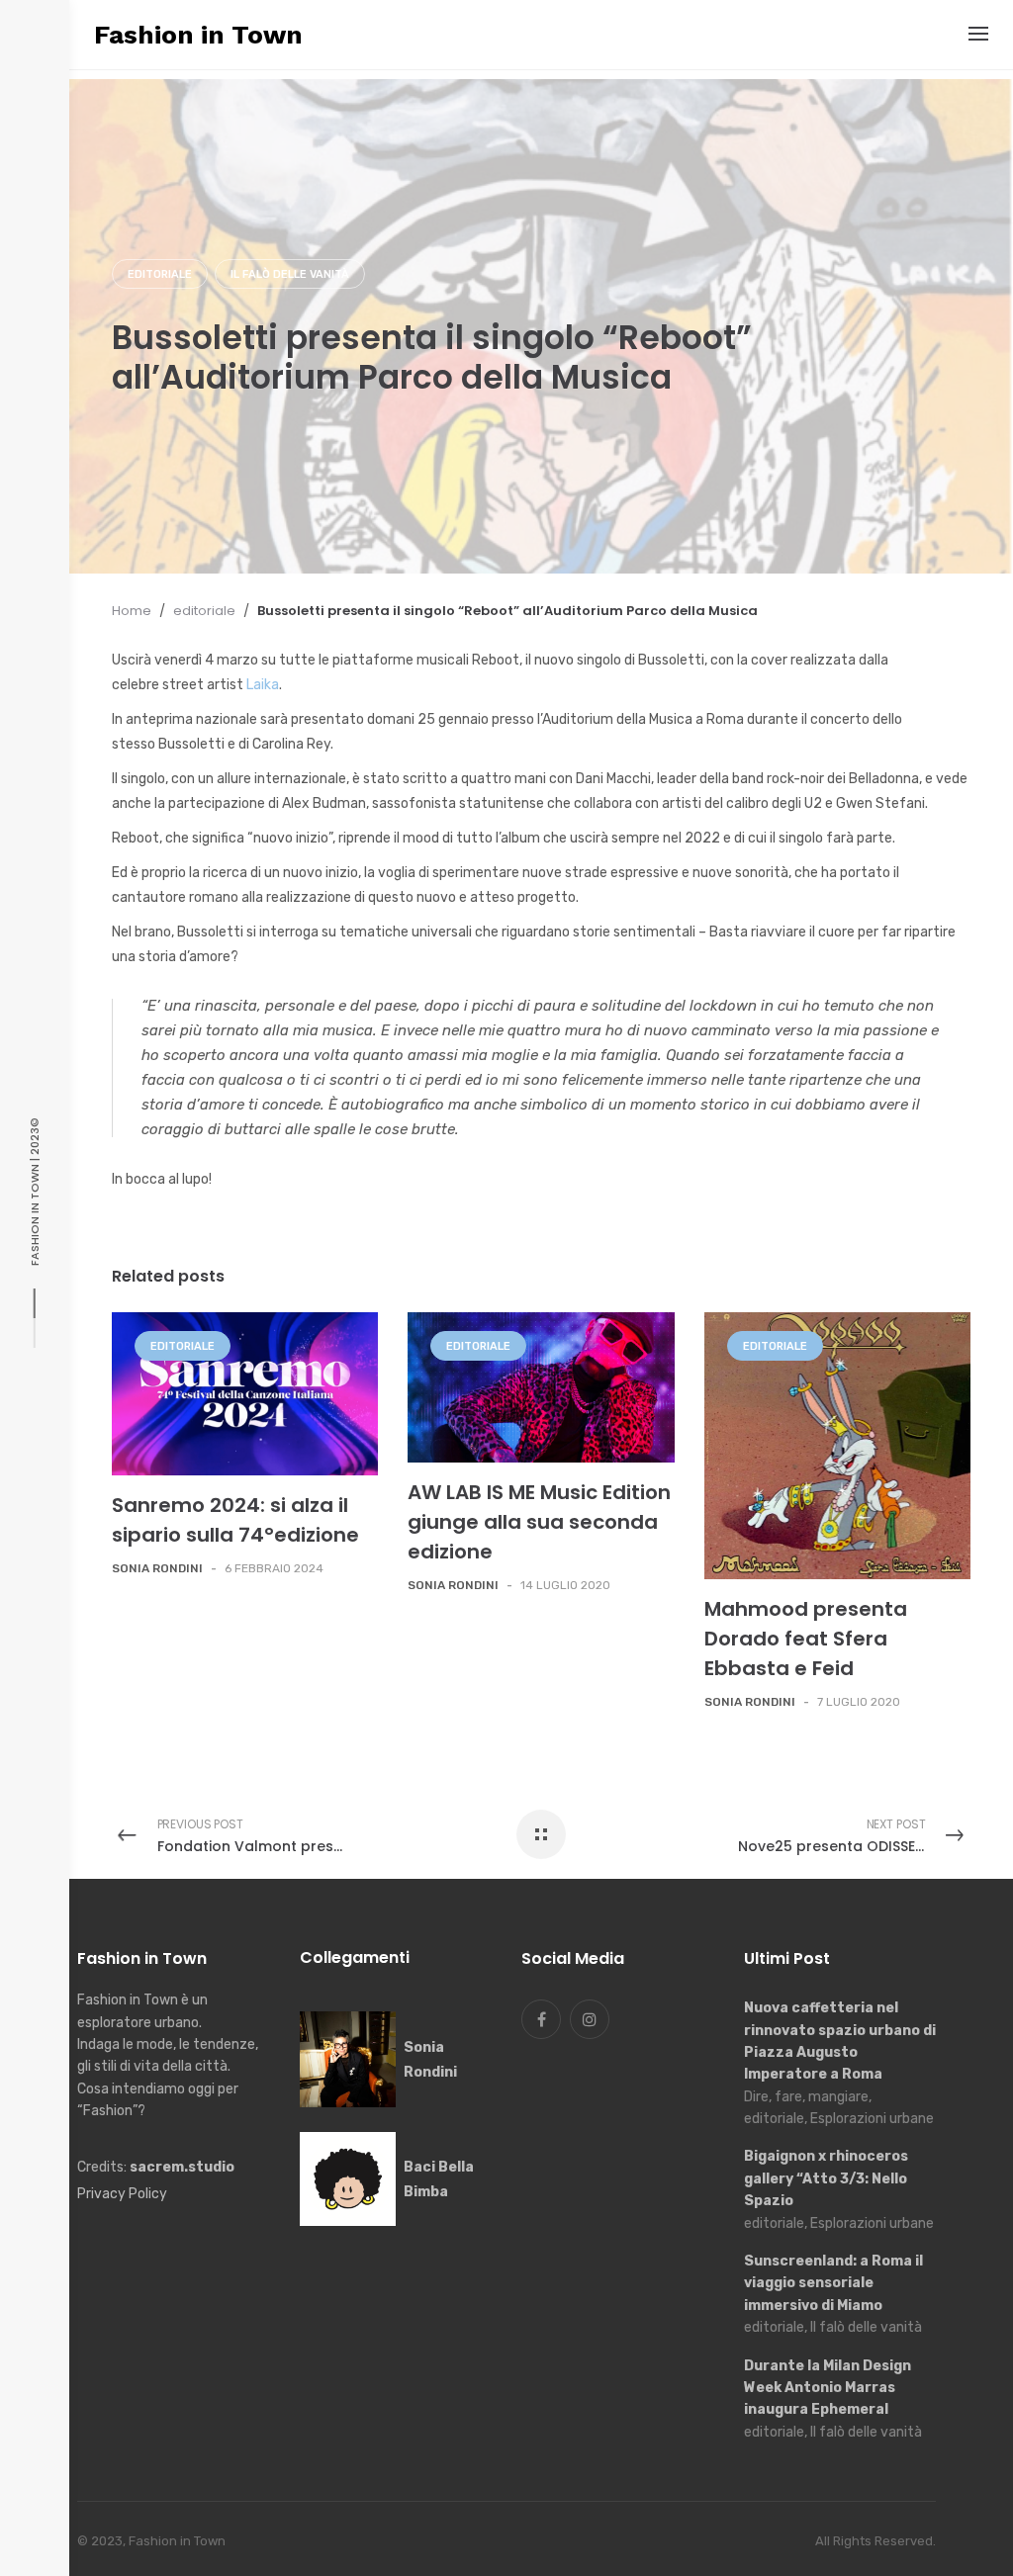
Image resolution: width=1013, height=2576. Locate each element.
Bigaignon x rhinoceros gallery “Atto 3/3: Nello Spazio (826, 2178)
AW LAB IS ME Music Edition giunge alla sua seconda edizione (539, 1522)
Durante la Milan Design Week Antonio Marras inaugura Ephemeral (828, 2388)
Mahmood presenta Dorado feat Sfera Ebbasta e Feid (806, 1639)
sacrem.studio (182, 2167)
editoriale (160, 274)
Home (132, 611)
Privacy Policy (122, 2194)
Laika (263, 685)
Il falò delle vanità (290, 274)
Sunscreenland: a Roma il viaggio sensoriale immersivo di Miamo (833, 2283)
